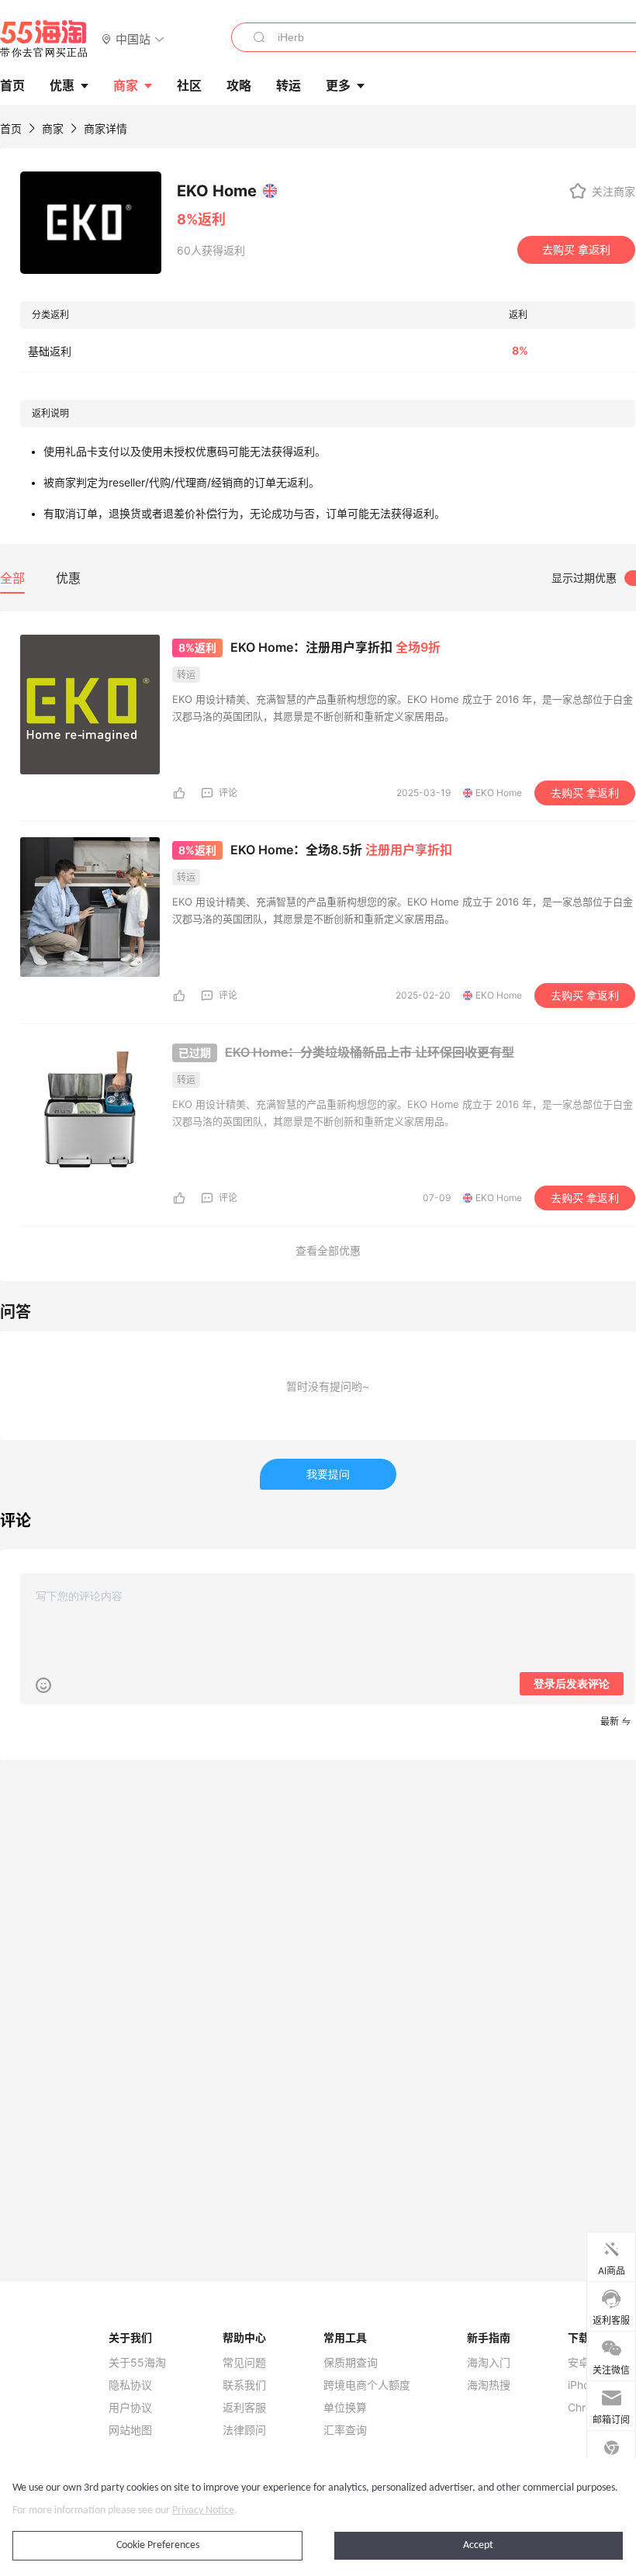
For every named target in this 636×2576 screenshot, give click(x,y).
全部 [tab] (12, 578)
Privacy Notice (203, 2510)
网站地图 (130, 2430)
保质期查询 (351, 2363)
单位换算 (345, 2408)
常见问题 (244, 2363)
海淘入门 (489, 2363)
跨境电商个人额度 (367, 2385)
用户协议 (130, 2408)
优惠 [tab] (68, 578)
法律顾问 (244, 2430)
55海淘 (44, 39)
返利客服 (244, 2408)
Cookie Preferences (158, 2545)
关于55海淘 (137, 2363)
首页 (11, 128)
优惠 (62, 85)
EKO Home (499, 793)
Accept (478, 2545)
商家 (126, 85)
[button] (133, 38)
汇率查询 (345, 2430)
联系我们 (244, 2385)
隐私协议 (130, 2385)
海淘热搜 (489, 2385)
